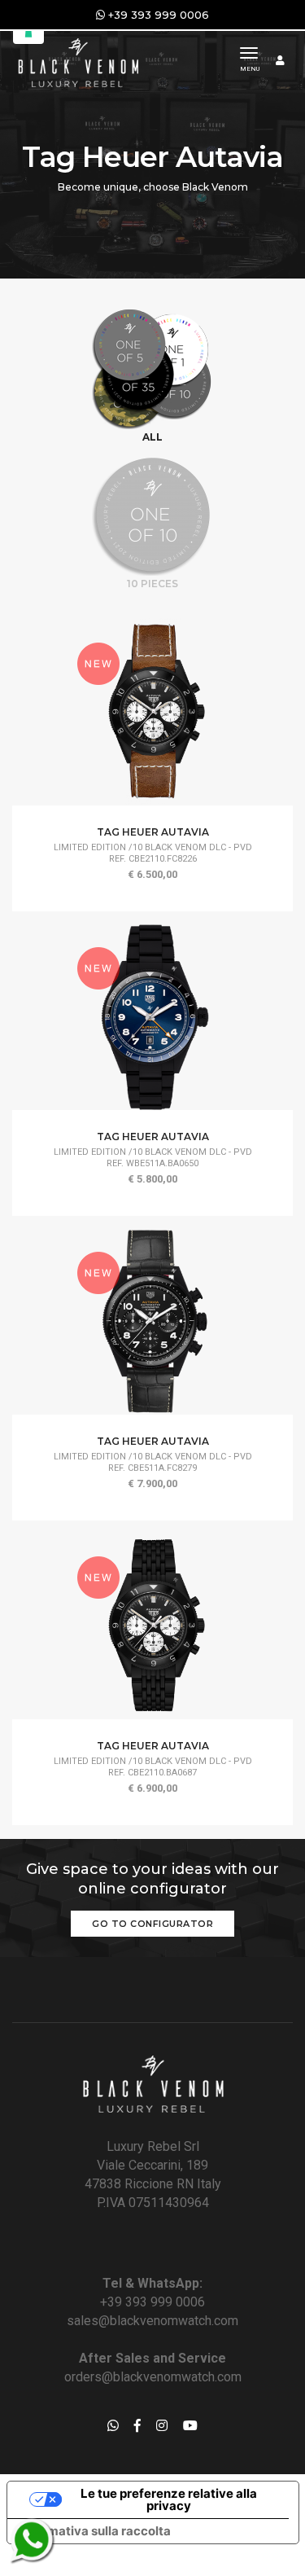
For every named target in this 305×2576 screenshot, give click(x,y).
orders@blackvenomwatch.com (153, 2377)
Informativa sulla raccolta (95, 2531)
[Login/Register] (280, 60)
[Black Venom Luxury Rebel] (77, 61)
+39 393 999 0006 (152, 2302)
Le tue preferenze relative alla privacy (169, 2499)
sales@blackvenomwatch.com (152, 2321)
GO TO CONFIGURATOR (152, 1924)
